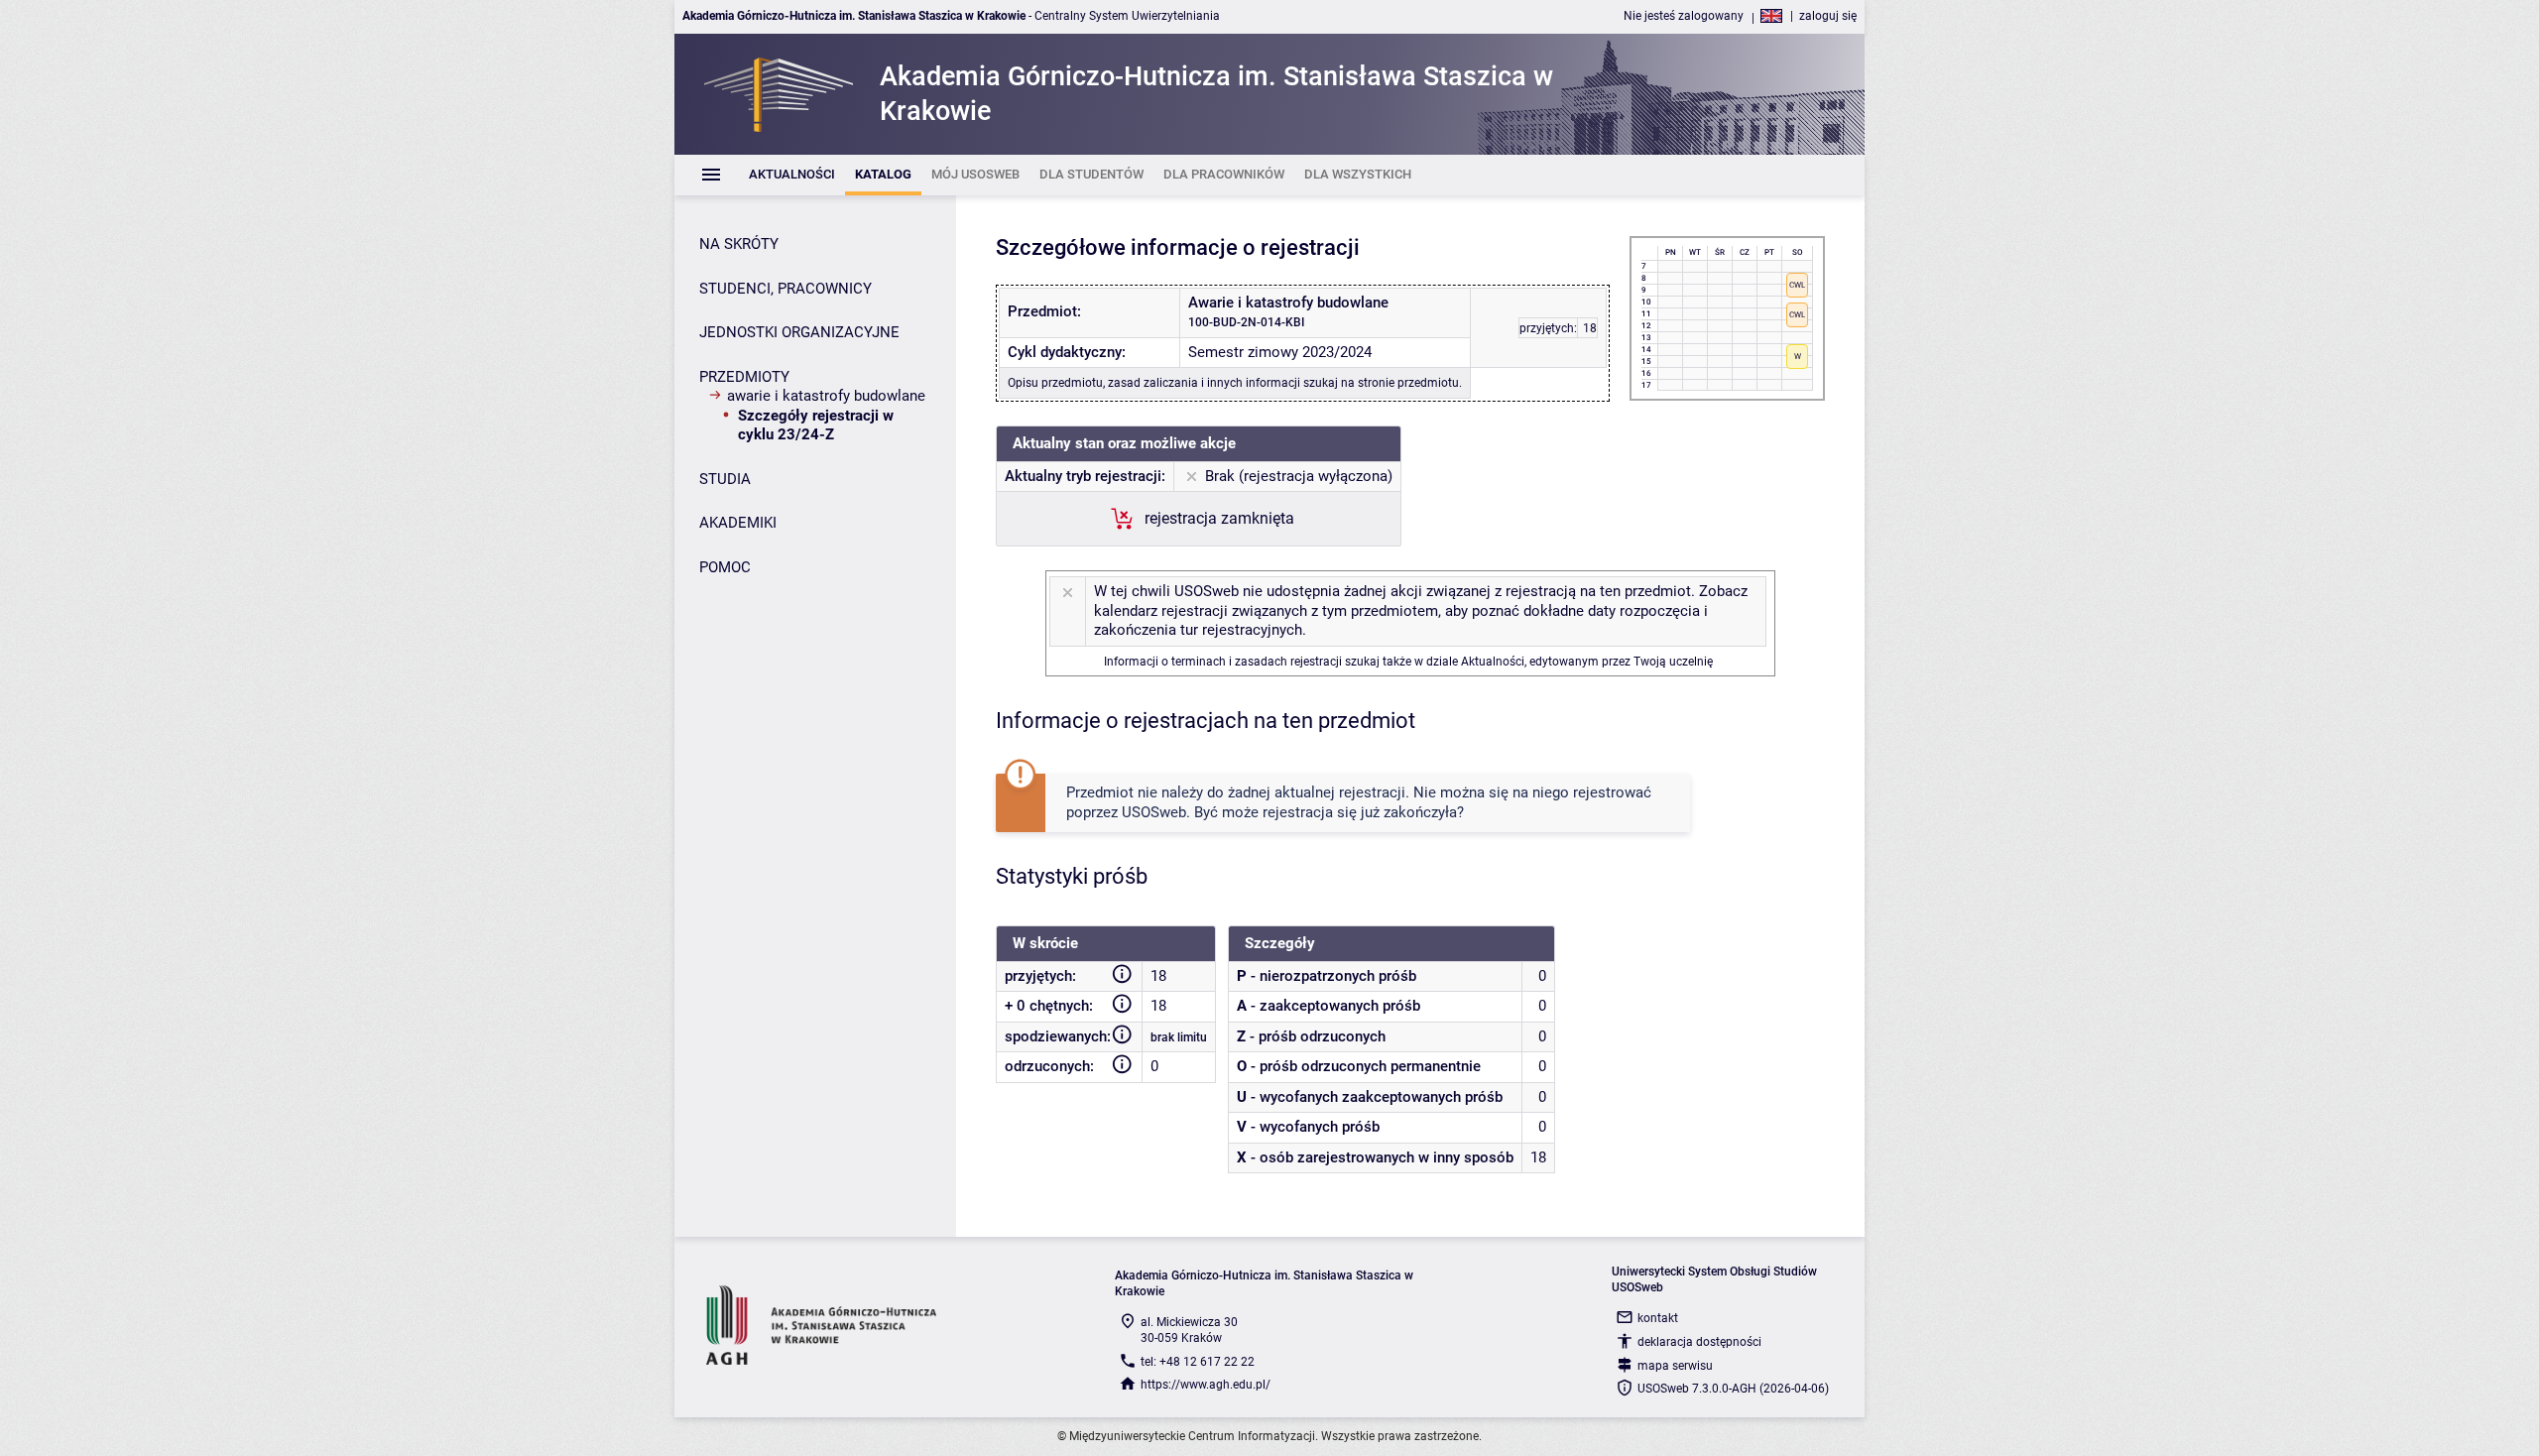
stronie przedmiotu (1408, 383)
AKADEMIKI (738, 523)
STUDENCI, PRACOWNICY (786, 289)
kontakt (1658, 1318)
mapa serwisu (1675, 1366)
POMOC (725, 567)
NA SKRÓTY (739, 244)
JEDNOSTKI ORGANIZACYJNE (799, 332)
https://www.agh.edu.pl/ (1206, 1385)
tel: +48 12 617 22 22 (1198, 1362)
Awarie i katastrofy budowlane (826, 396)
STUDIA (725, 479)
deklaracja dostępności (1699, 1342)
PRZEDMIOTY (744, 377)
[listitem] (792, 175)
